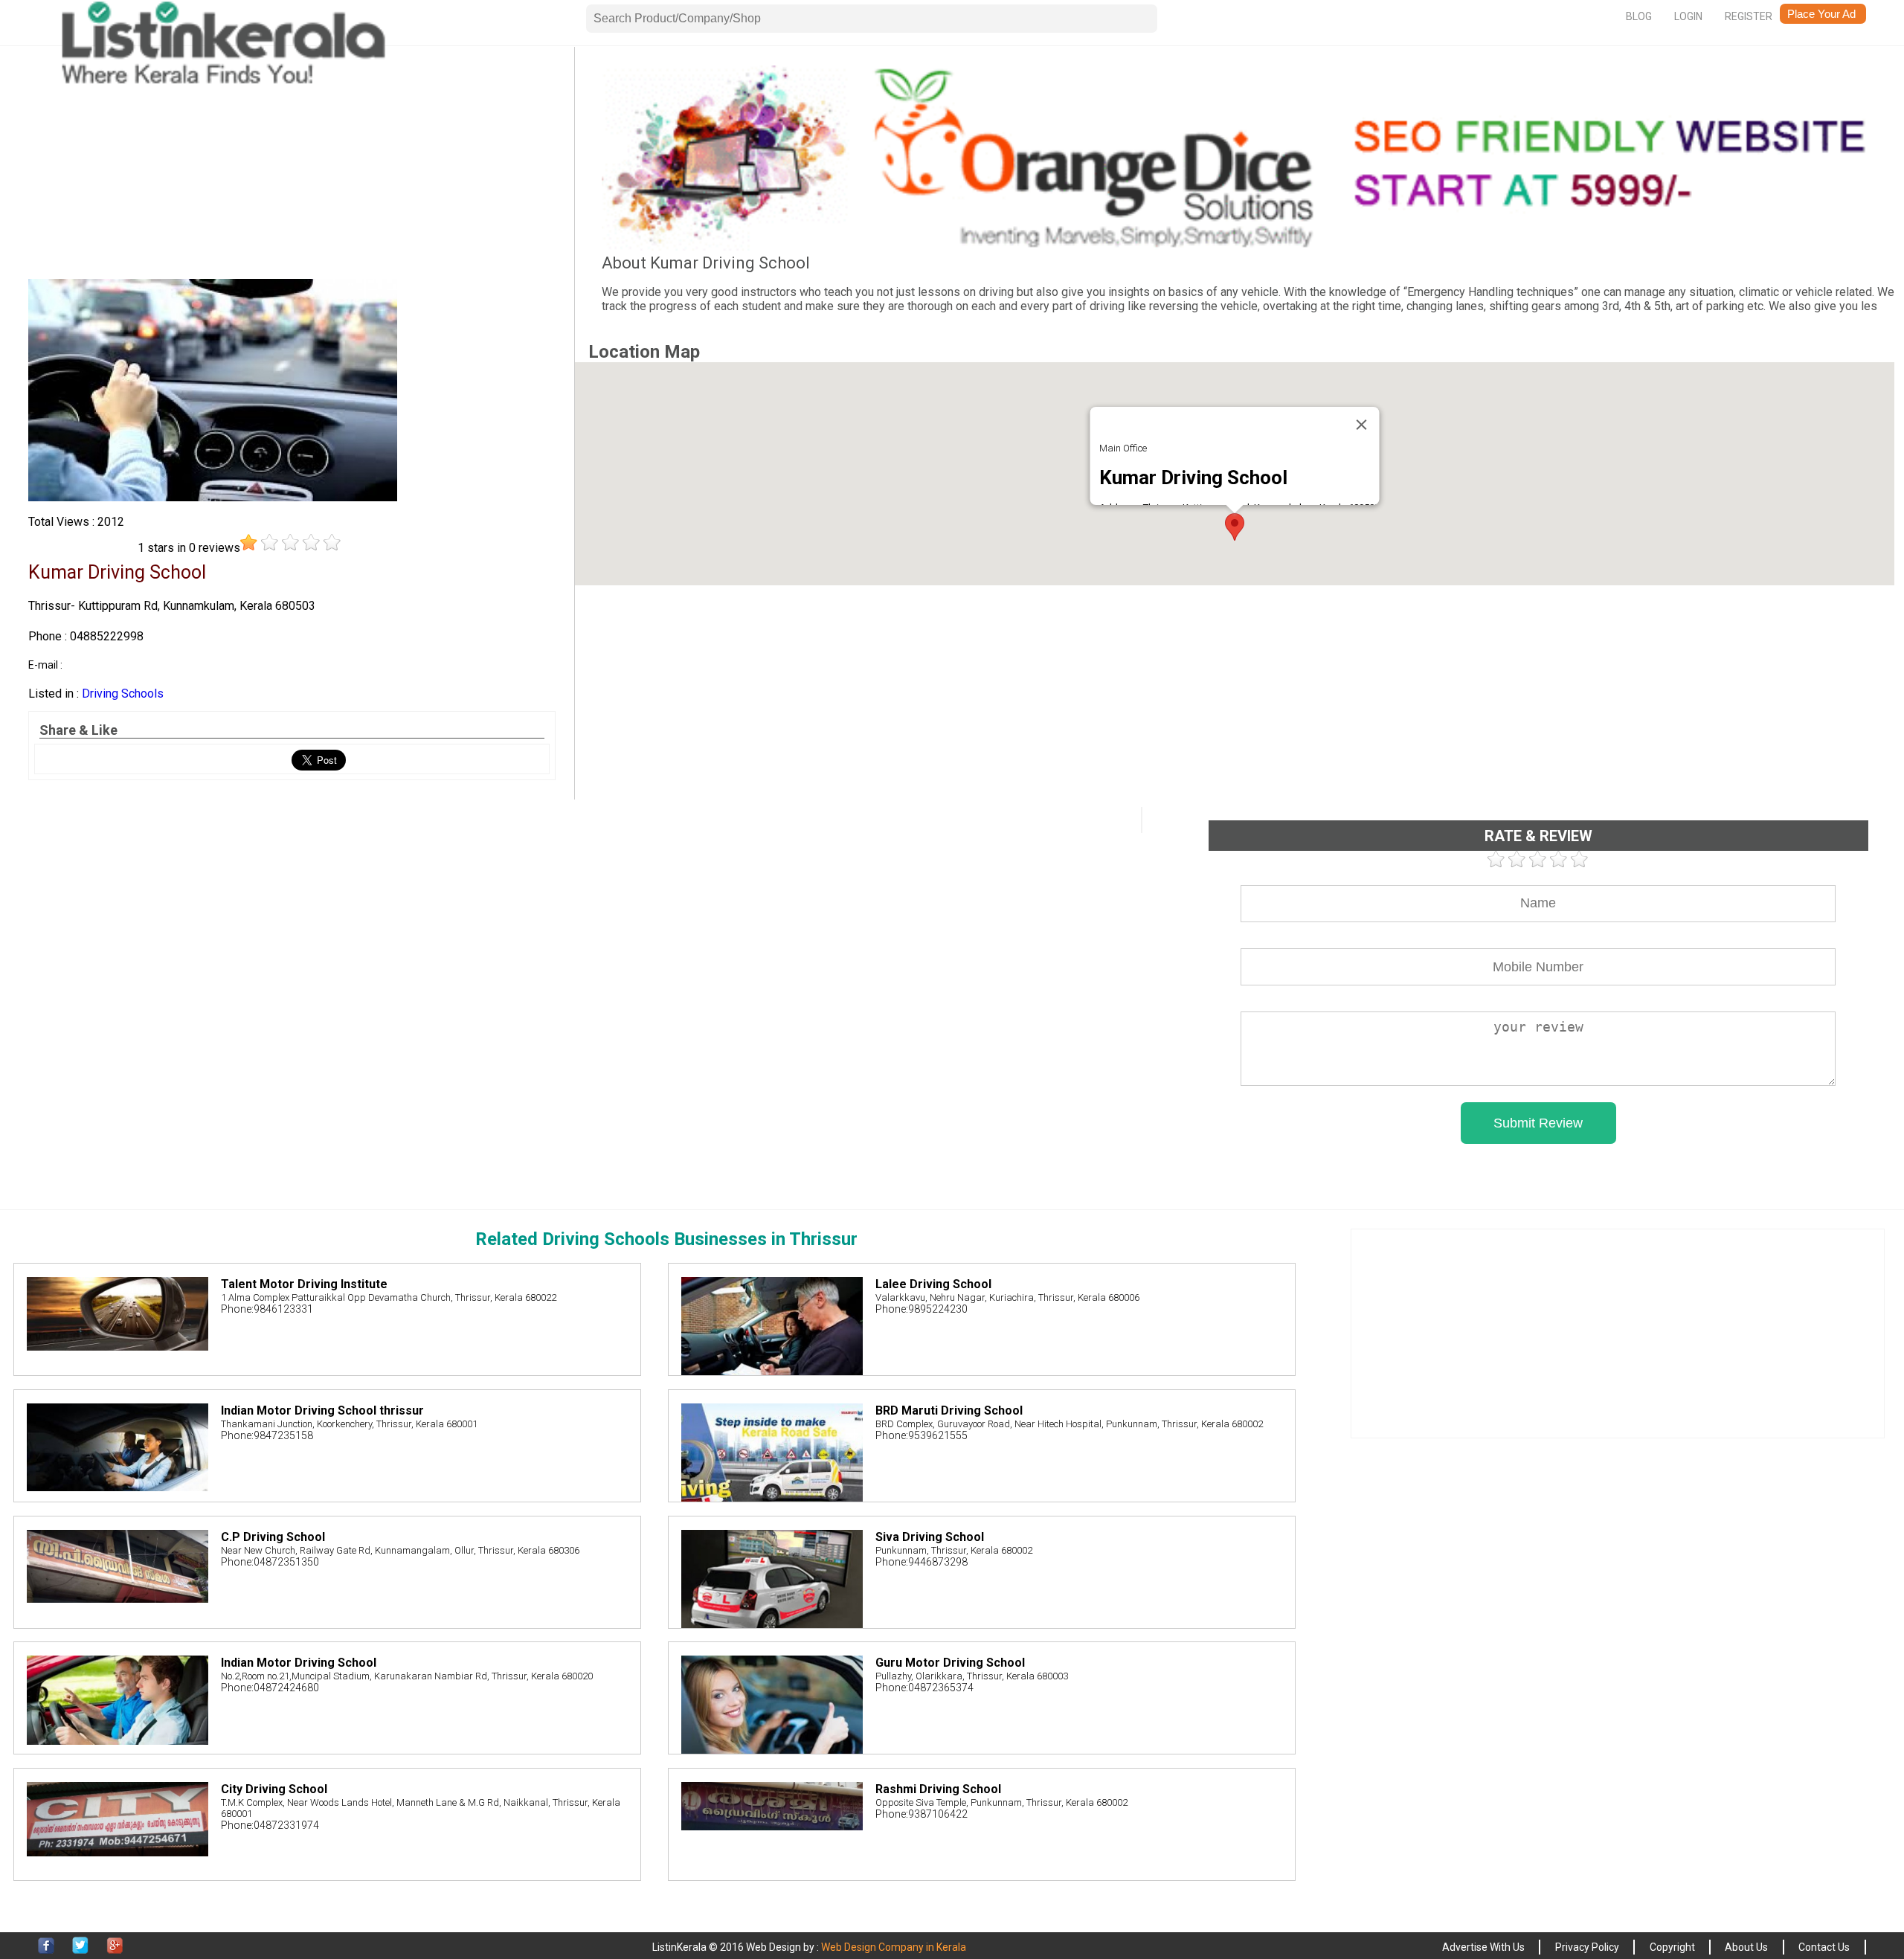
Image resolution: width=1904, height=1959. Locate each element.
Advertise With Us (1483, 1947)
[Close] (1362, 425)
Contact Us (1824, 1947)
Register (1749, 16)
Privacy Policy (1587, 1947)
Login (1688, 16)
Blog (1639, 16)
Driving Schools (123, 694)
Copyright (1672, 1947)
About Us (1746, 1947)
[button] (1235, 527)
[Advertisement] (292, 170)
